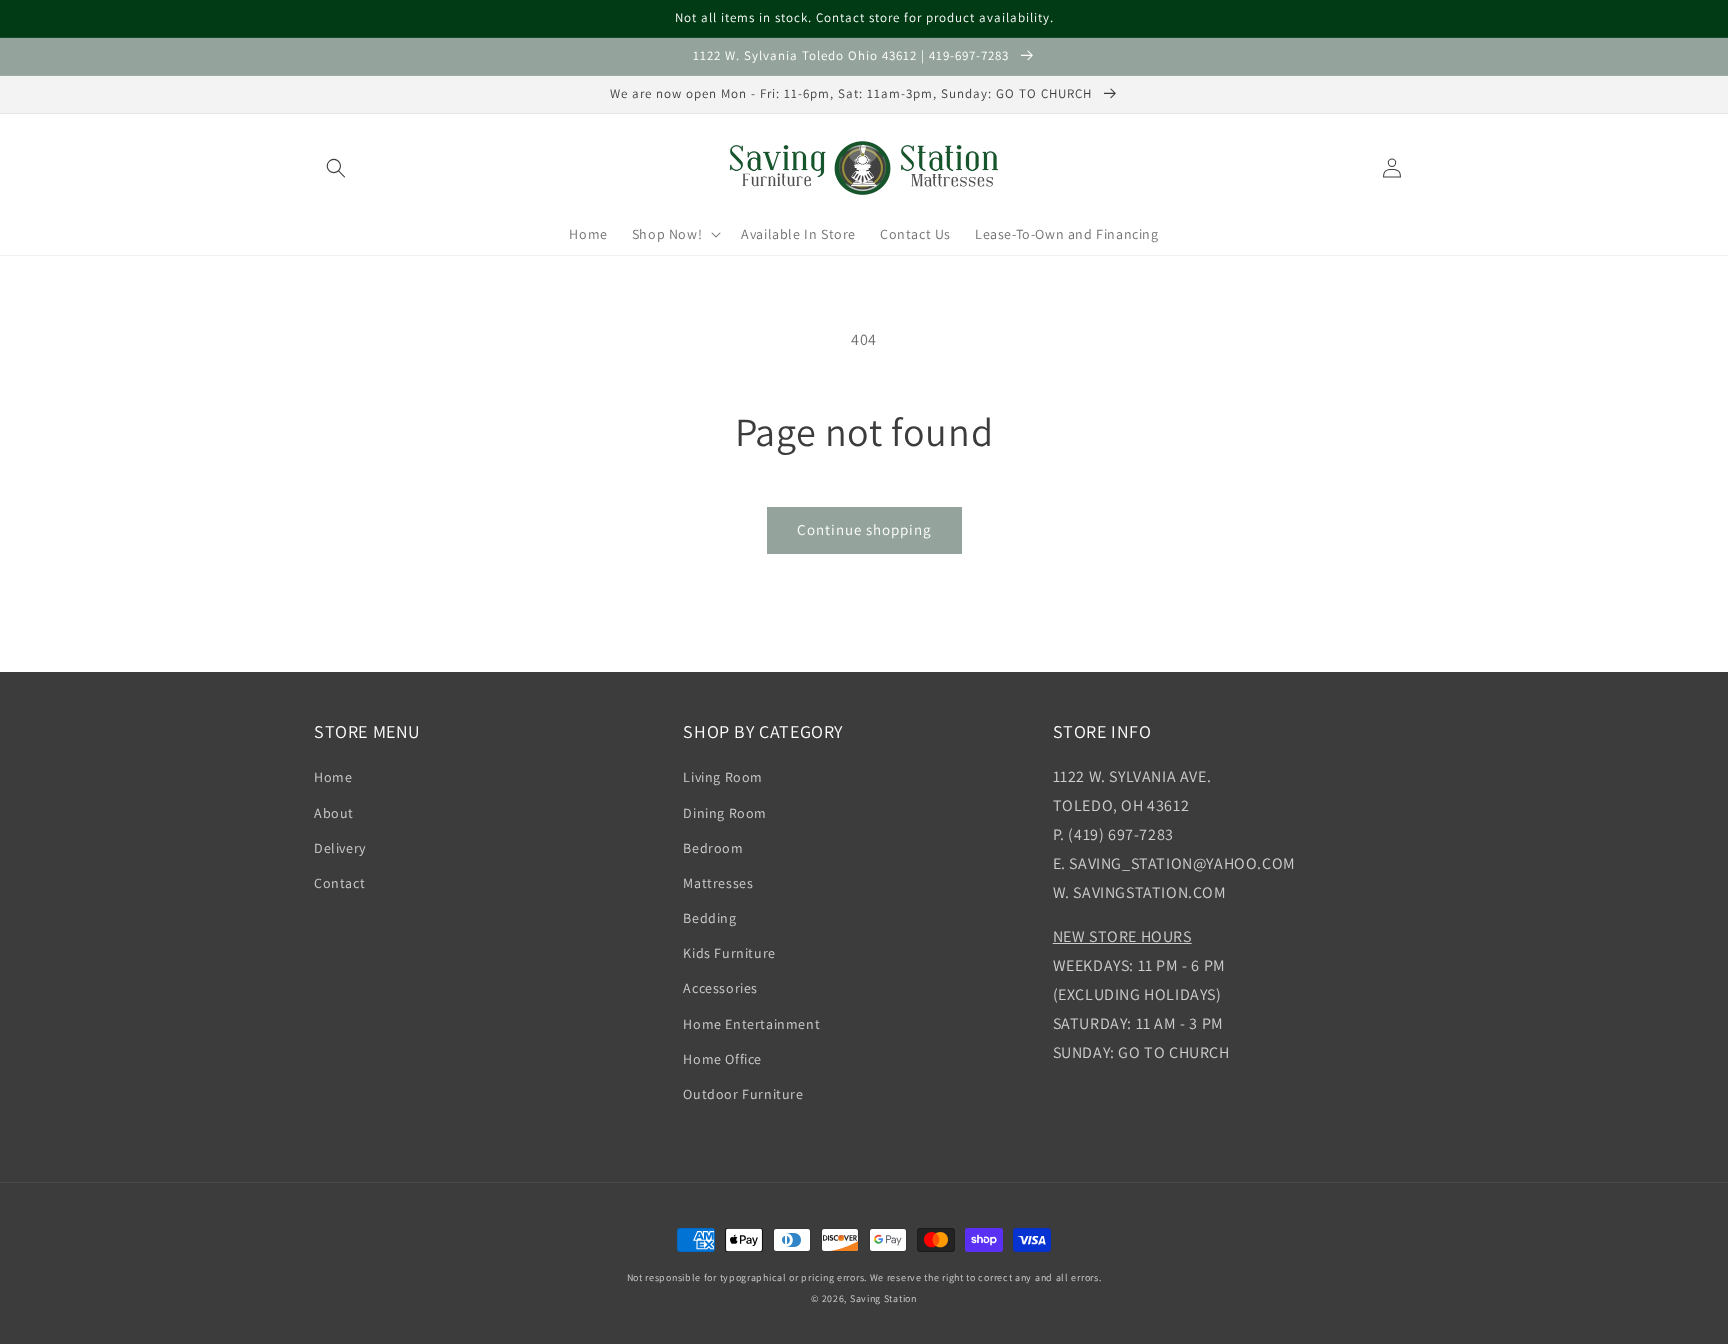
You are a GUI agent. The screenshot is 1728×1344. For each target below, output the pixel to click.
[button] (336, 168)
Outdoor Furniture (743, 1094)
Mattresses (718, 883)
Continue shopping (864, 529)
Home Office (722, 1059)
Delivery (340, 848)
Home (333, 777)
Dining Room (725, 813)
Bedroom (713, 848)
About (334, 813)
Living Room (723, 777)
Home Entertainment (751, 1024)
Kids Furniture (729, 953)
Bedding (709, 918)
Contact (339, 883)
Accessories (720, 988)
